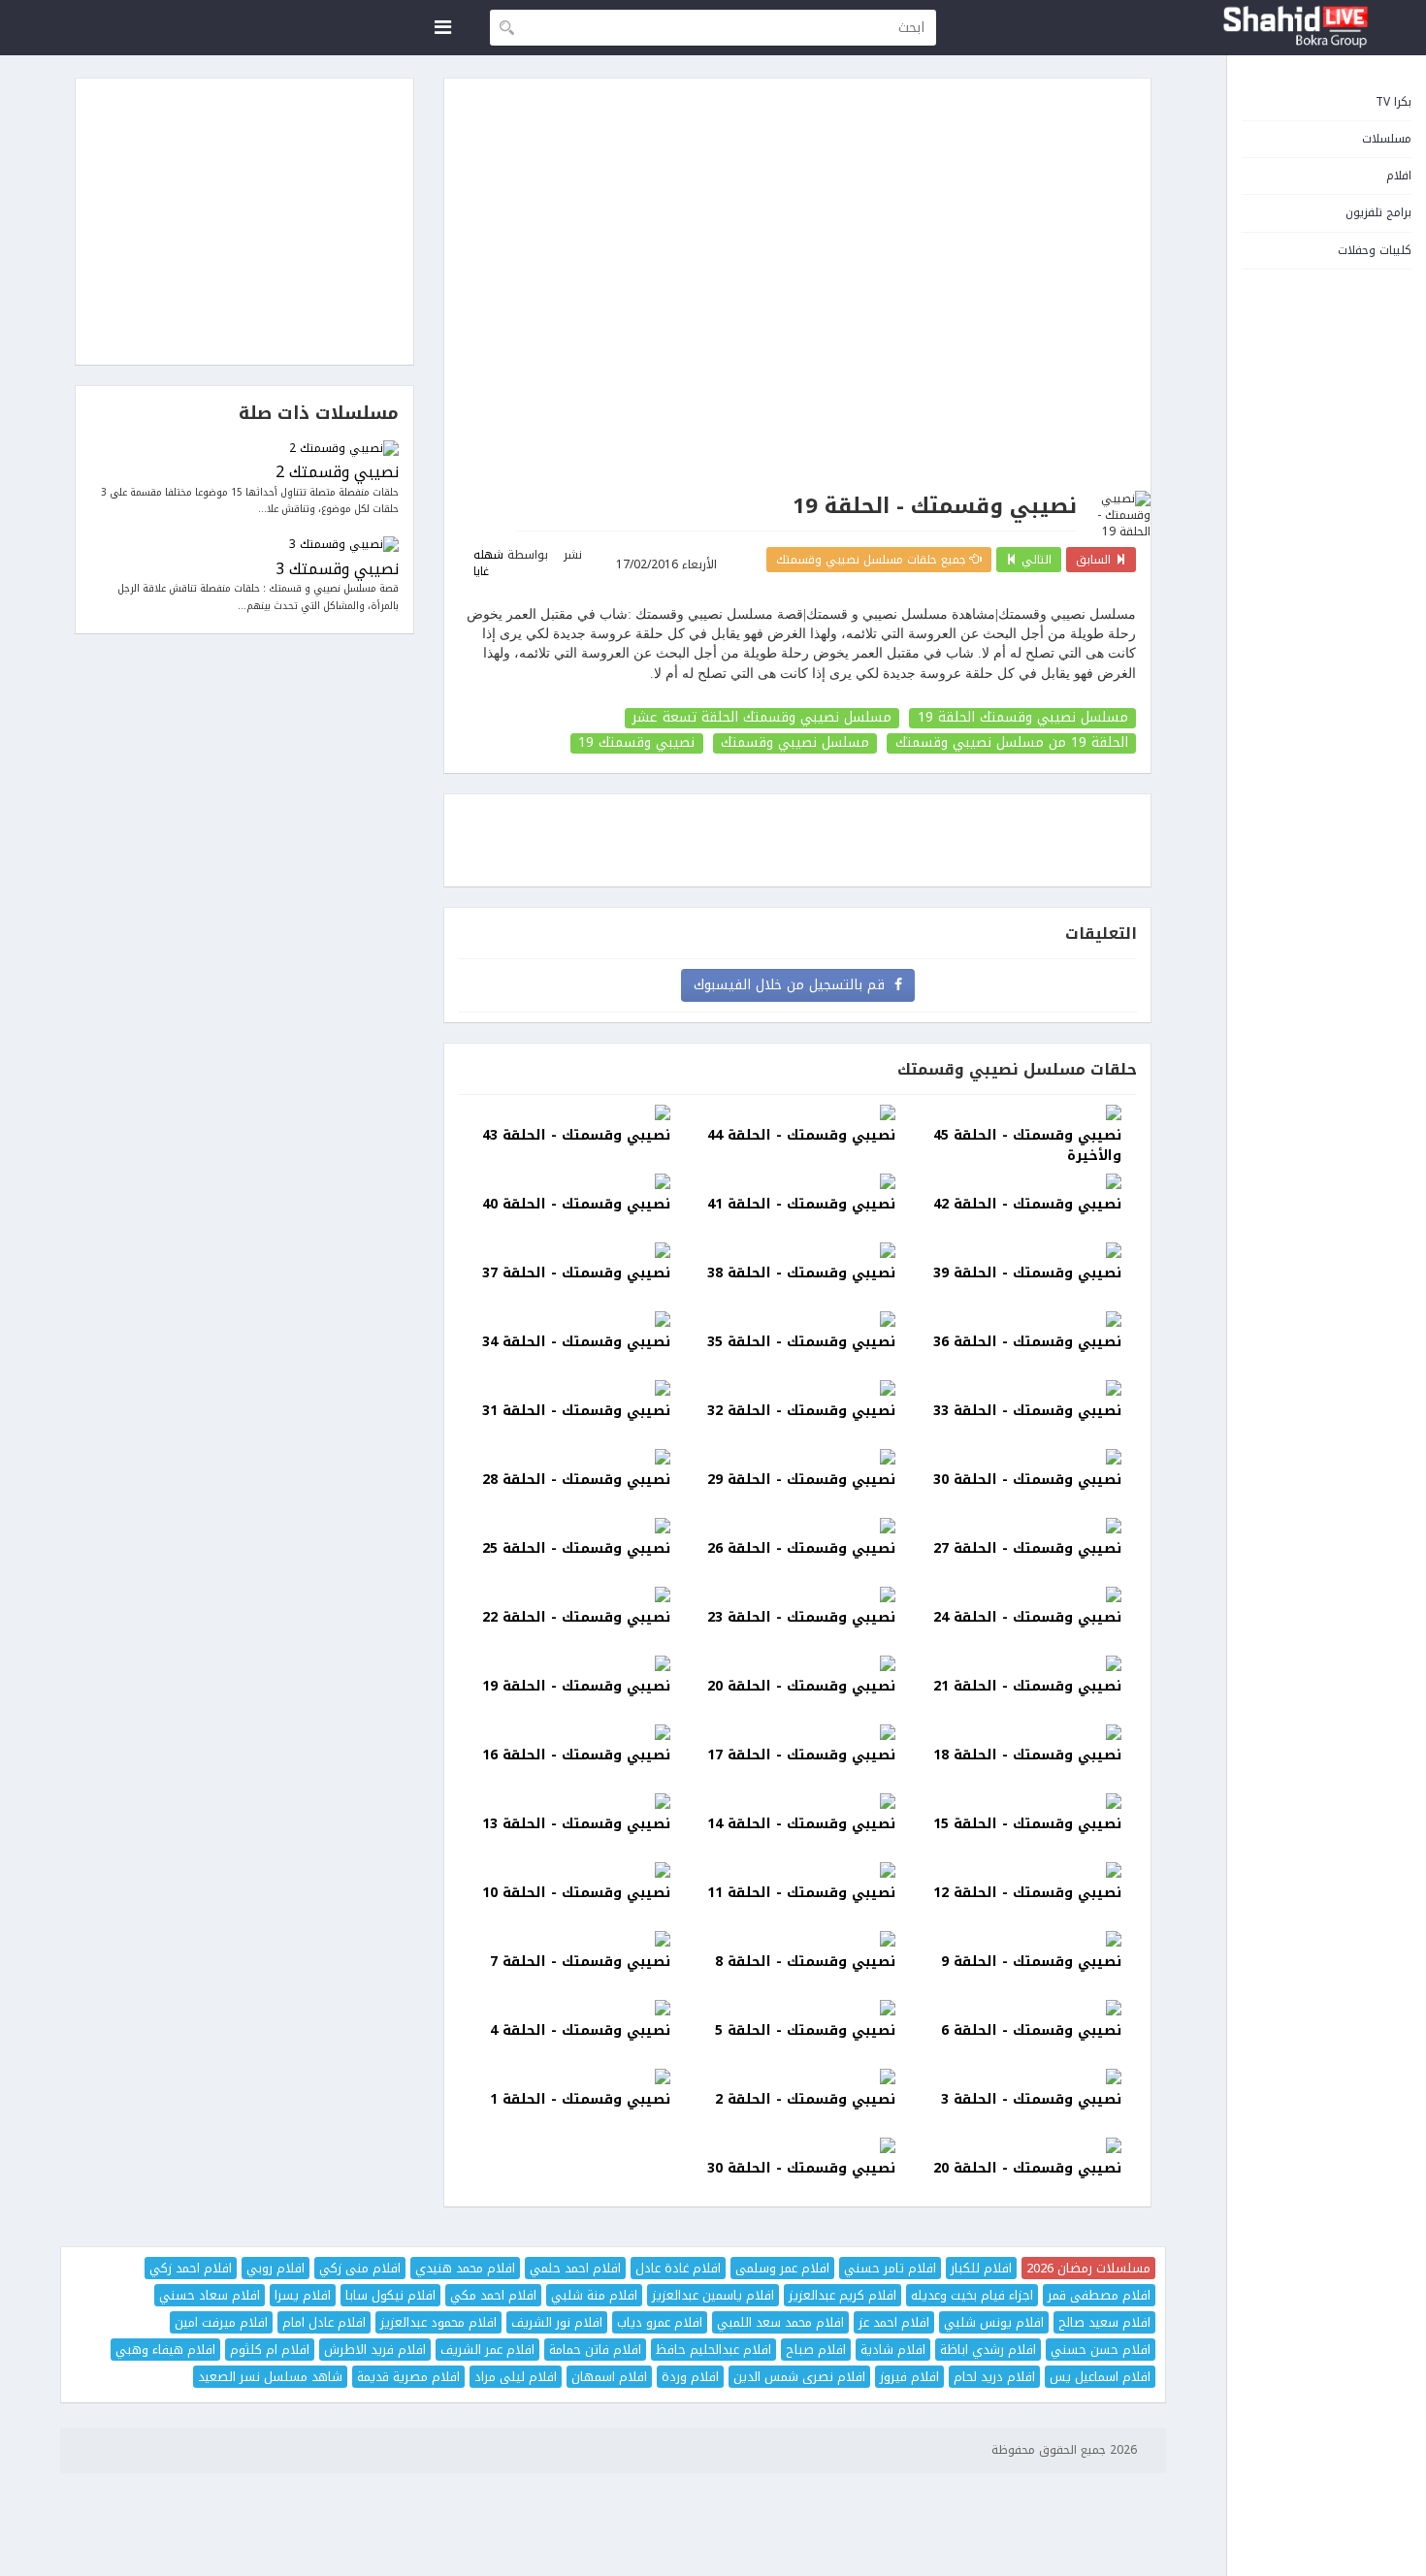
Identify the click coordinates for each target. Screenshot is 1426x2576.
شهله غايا (488, 563)
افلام (1399, 176)
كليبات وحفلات (1375, 250)
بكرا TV (1394, 102)
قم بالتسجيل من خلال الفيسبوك (794, 985)
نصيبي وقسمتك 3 (337, 570)
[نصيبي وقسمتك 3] (244, 545)
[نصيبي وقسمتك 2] (244, 449)
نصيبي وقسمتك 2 (337, 473)
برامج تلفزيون (1378, 212)
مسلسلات (1387, 139)
